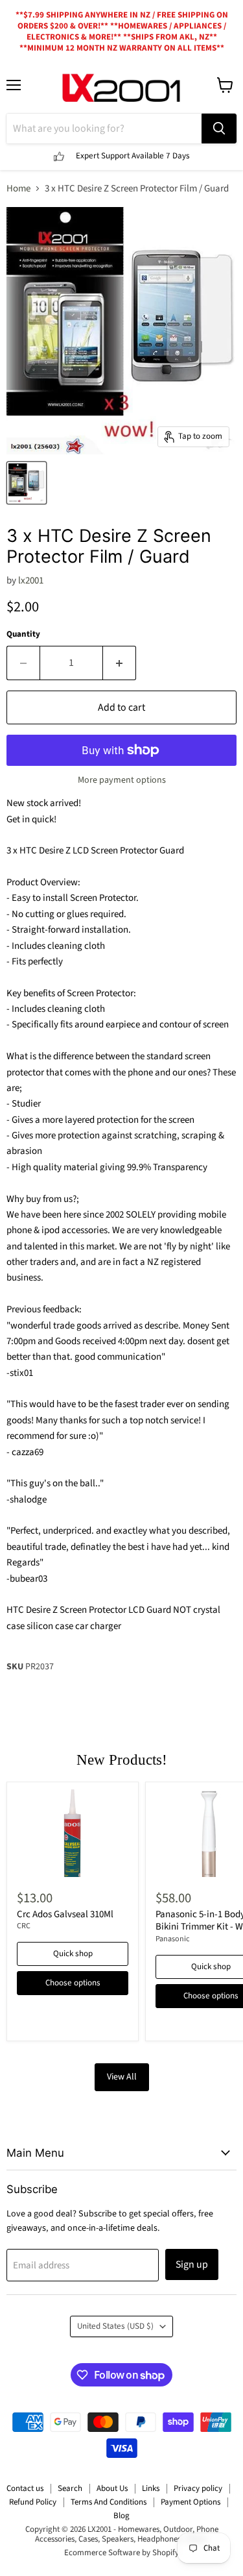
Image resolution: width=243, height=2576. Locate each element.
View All (122, 2077)
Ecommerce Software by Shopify (121, 2553)
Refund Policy (33, 2502)
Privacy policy (198, 2488)
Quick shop (73, 1954)
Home (18, 189)
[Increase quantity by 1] (120, 663)
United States (115, 2326)
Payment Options (191, 2502)
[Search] (219, 129)
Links (151, 2488)
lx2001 (31, 581)
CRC (24, 1926)
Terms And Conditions (109, 2502)
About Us (112, 2488)
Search (70, 2488)
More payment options (122, 780)
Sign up (192, 2264)
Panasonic (173, 1939)
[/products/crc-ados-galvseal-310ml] (73, 1833)
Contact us (25, 2488)
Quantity (23, 634)
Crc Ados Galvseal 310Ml (65, 1914)
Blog (121, 2516)
